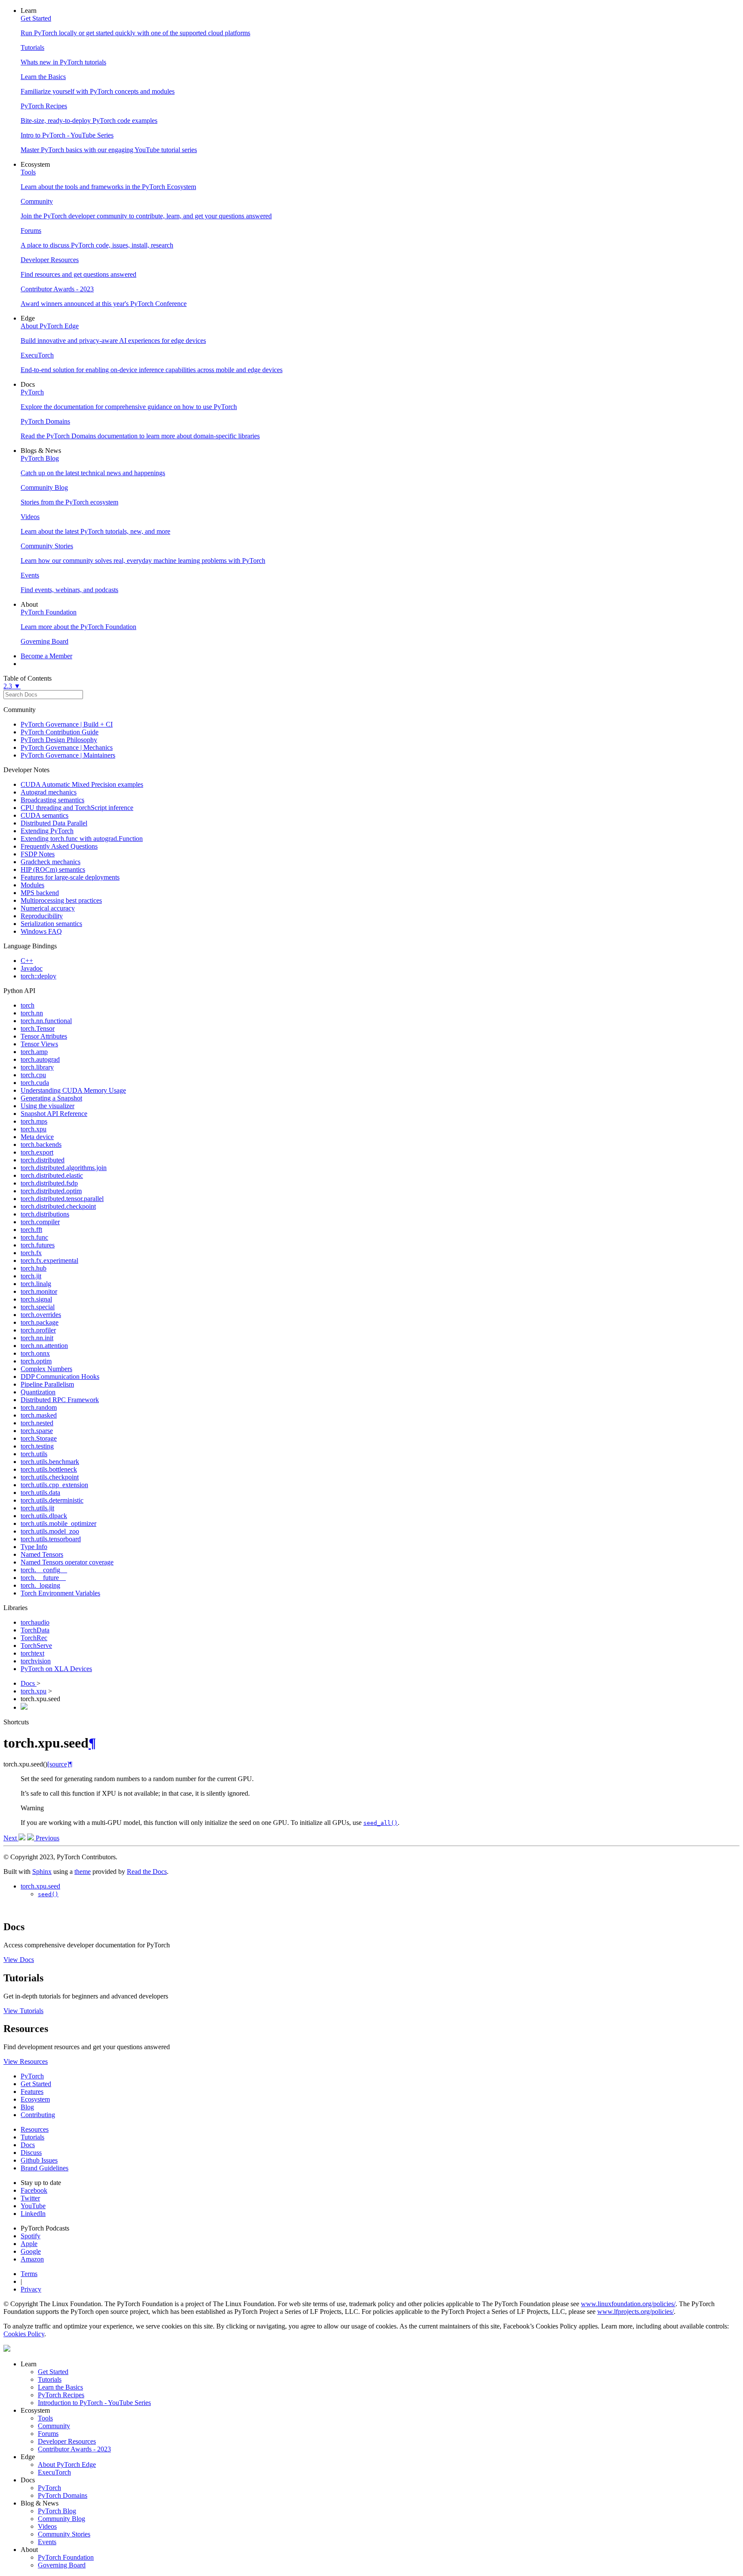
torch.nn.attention (44, 1346)
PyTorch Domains (63, 2495)
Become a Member (46, 656)
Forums (48, 2434)
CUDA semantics (45, 815)
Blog (27, 2107)
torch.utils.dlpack (44, 1516)
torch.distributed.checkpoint (58, 1206)
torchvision (36, 1661)
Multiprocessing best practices (61, 900)
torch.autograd (40, 1059)
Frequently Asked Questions (59, 846)
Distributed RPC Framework (60, 1400)
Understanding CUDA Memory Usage (73, 1090)
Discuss (31, 2153)
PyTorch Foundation (66, 2557)
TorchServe (36, 1646)
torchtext (32, 1653)
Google (31, 2251)
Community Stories (64, 2534)
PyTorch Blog (57, 2511)
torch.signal (36, 1299)
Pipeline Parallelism (47, 1384)
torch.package (40, 1322)
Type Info (34, 1547)
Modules (32, 885)
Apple (29, 2244)
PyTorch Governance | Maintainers (68, 755)
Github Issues (39, 2160)
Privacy (31, 2289)
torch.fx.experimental (49, 1260)
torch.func (34, 1237)
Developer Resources (67, 2441)
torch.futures (38, 1245)
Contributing (38, 2115)
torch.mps (34, 1121)
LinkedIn (33, 2214)
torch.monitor (39, 1291)
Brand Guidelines (45, 2168)
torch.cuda (35, 1083)
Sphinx (42, 1872)
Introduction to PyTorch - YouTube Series (94, 2403)
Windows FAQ (41, 931)
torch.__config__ (44, 1570)
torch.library (37, 1067)
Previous (47, 1838)
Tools (45, 2418)
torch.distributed (43, 1160)
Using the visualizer (48, 1106)
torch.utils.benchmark (50, 1462)
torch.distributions (45, 1214)
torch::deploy (38, 976)
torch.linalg (36, 1284)
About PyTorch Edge (67, 2464)
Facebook (34, 2190)
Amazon (32, 2259)
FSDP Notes (38, 854)
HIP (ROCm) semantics (53, 869)
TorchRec (34, 1638)
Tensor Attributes (44, 1036)
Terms (29, 2274)
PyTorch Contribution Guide (60, 732)
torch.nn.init (37, 1338)
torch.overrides (41, 1315)
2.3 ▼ (12, 686)
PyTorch (32, 2076)
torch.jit (31, 1276)
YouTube (33, 2206)
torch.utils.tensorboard (51, 1539)
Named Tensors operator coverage (67, 1562)
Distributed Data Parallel (54, 823)
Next (11, 1838)
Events (47, 2542)
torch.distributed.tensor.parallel (62, 1199)
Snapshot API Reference (54, 1114)
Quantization (38, 1392)
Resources (35, 2129)
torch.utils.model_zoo (50, 1531)
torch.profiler (38, 1330)
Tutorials (32, 2137)
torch (28, 1005)
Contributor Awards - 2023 (74, 2449)
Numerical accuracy (48, 908)
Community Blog (61, 2519)
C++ (27, 961)
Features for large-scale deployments (70, 877)
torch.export (37, 1152)
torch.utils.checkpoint (50, 1477)
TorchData (35, 1630)
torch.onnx (35, 1353)
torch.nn (32, 1013)
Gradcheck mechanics (51, 862)
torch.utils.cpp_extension (54, 1485)
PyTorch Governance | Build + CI (67, 724)
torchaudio (35, 1622)
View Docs (19, 1960)
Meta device (37, 1137)
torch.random (39, 1407)
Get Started (36, 2084)
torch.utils (34, 1454)
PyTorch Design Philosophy (59, 740)
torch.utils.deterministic (52, 1500)
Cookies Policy (24, 2334)
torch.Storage (39, 1438)
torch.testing (37, 1446)
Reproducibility (42, 916)
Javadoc (32, 968)
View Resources (26, 2061)
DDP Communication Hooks (60, 1377)
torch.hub (34, 1268)
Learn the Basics (60, 2387)
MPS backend (40, 893)
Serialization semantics (51, 924)
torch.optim (36, 1361)
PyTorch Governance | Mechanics (67, 747)
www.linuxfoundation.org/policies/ (628, 2304)
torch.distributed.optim (51, 1191)
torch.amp (34, 1052)
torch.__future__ (43, 1578)
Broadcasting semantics (52, 800)
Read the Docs (147, 1872)
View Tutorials (23, 2011)
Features (32, 2092)
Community (54, 2426)
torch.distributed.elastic (52, 1175)
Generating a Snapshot (51, 1098)
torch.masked (39, 1415)
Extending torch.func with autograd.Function (82, 839)
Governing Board (62, 2565)
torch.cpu (33, 1075)
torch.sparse (37, 1431)
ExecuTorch (54, 2472)
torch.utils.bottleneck (49, 1469)
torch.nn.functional (46, 1021)
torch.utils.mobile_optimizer (58, 1523)
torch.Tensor (38, 1028)
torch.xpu (34, 1129)
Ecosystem (35, 2099)
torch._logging (40, 1585)
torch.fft (31, 1230)
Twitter (30, 2198)
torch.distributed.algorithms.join (64, 1168)
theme (83, 1872)
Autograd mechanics (49, 792)
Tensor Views (39, 1044)
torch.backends (41, 1144)
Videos (47, 2526)
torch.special (38, 1307)
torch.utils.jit (37, 1508)
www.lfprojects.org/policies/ (636, 2312)
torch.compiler (40, 1222)
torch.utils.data (40, 1493)
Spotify (31, 2236)
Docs (29, 1683)
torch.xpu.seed (40, 1886)
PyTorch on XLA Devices (56, 1669)
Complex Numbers (46, 1369)
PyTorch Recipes (61, 2395)
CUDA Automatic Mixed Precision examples (82, 784)
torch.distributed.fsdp (49, 1183)
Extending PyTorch (47, 831)
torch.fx (31, 1253)
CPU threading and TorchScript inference (77, 808)
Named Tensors (42, 1554)
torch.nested (37, 1423)
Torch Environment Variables (60, 1593)
